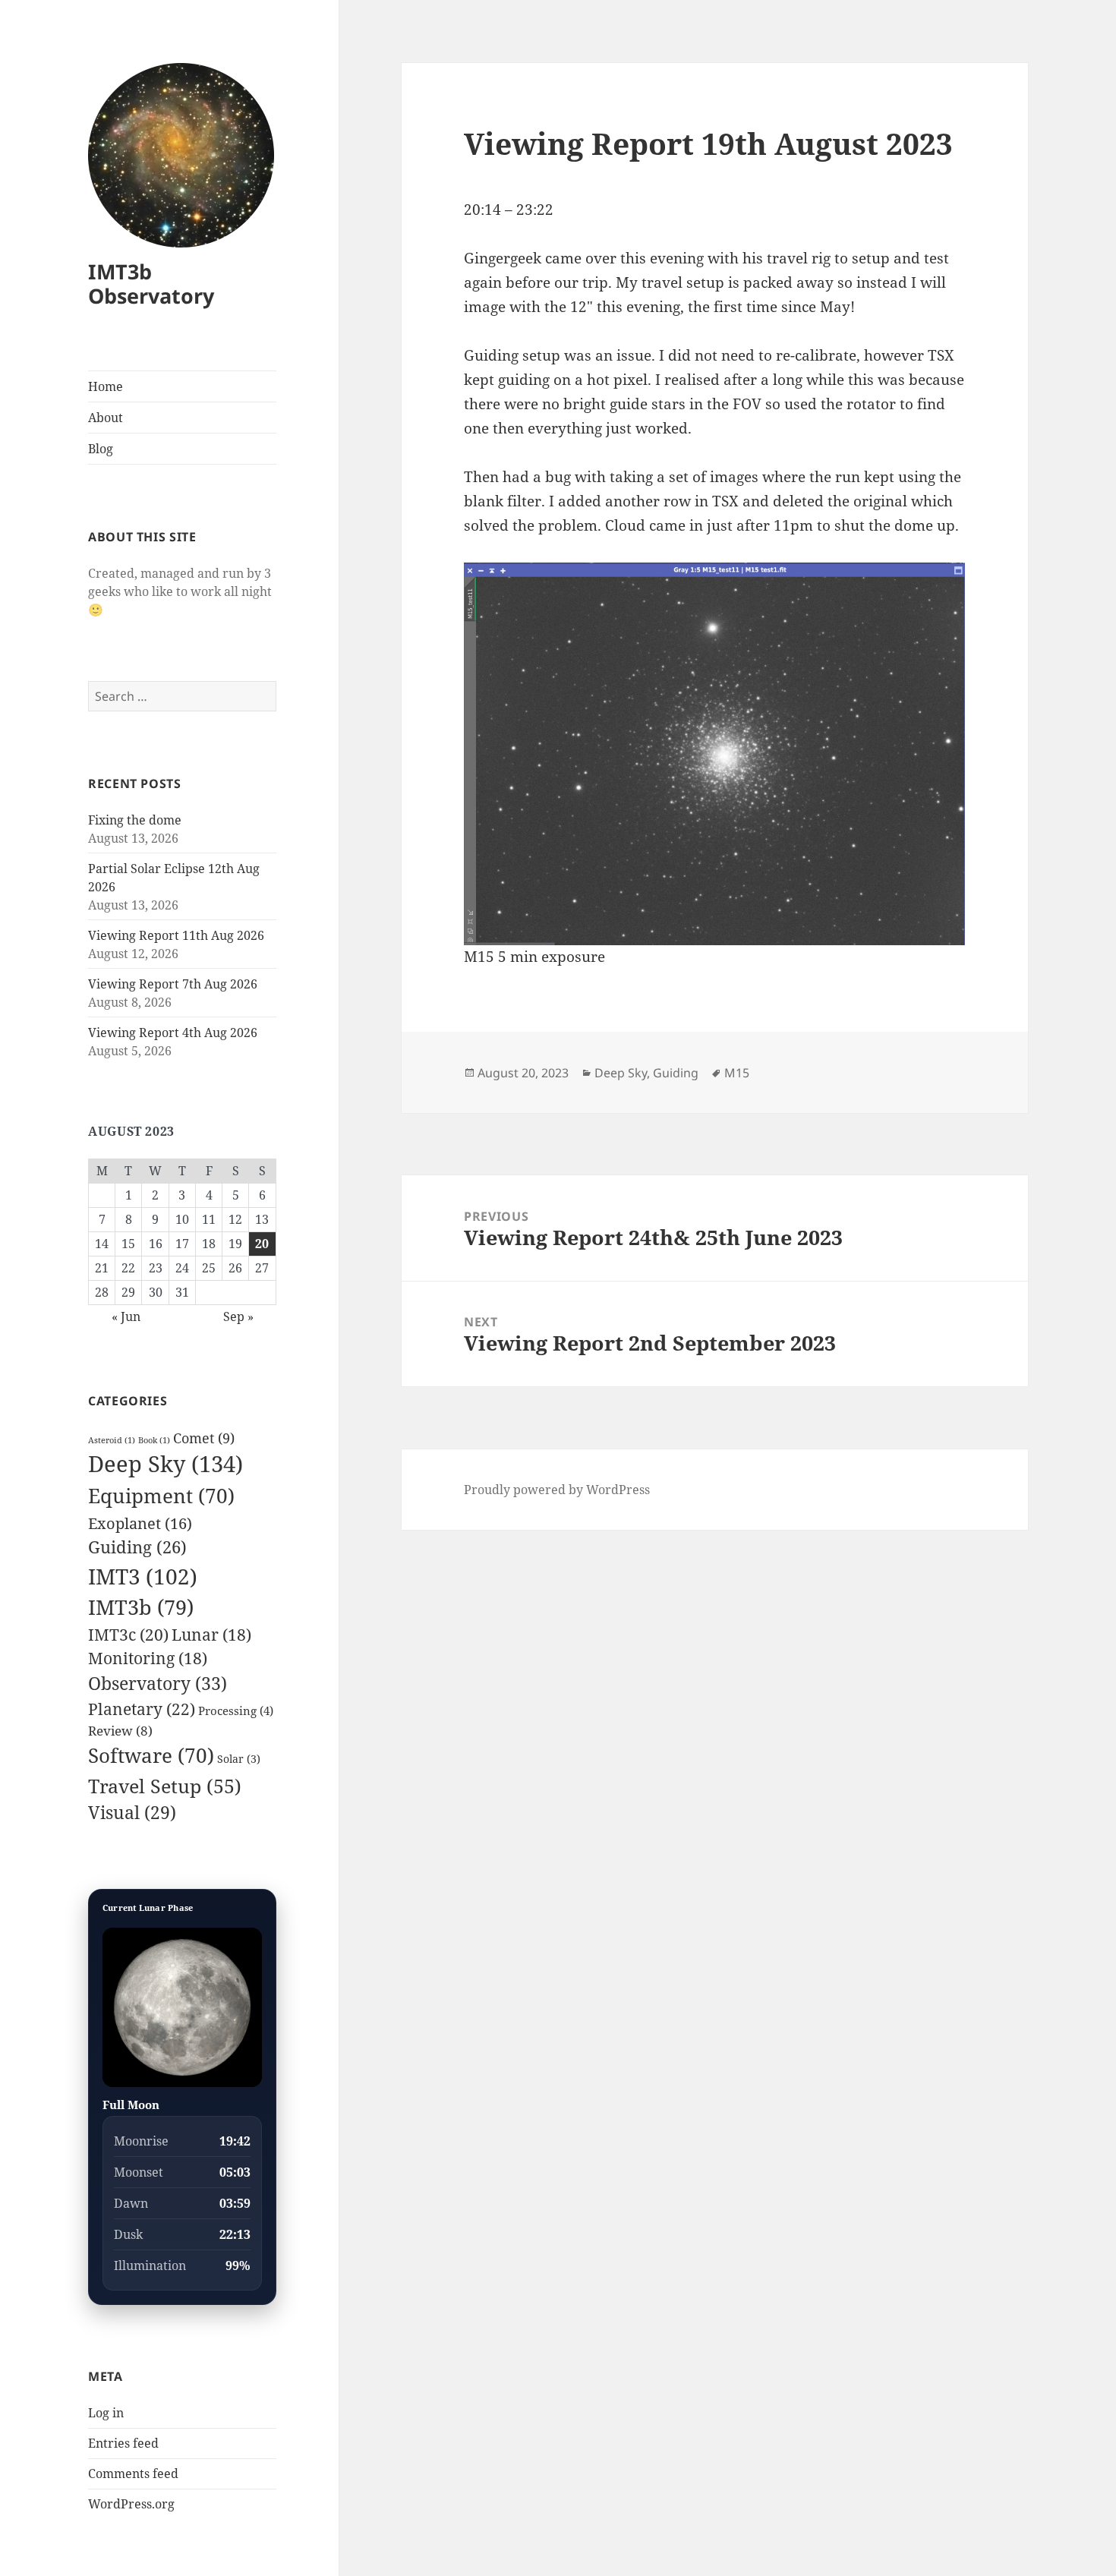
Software (151, 1755)
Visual (132, 1813)
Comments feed (133, 2474)
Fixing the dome (135, 820)
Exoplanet (140, 1523)
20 (262, 1244)
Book (154, 1440)
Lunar (211, 1635)
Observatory (158, 1683)
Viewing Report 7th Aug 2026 (173, 984)
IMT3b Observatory (151, 284)
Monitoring (148, 1658)
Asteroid (112, 1440)
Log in (106, 2413)
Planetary (142, 1709)
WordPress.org (131, 2504)
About (106, 418)
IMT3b (141, 1607)
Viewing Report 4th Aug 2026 (173, 1033)
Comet (204, 1438)
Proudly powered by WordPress (557, 1490)
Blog (101, 449)
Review (120, 1731)
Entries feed (123, 2443)
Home (106, 386)
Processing (236, 1711)
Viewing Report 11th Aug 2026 (176, 935)
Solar (239, 1759)
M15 (737, 1073)
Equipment (161, 1496)
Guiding (137, 1547)
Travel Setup (165, 1786)
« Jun (126, 1316)
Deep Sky (166, 1464)
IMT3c (128, 1634)
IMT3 (143, 1576)
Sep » (238, 1316)
